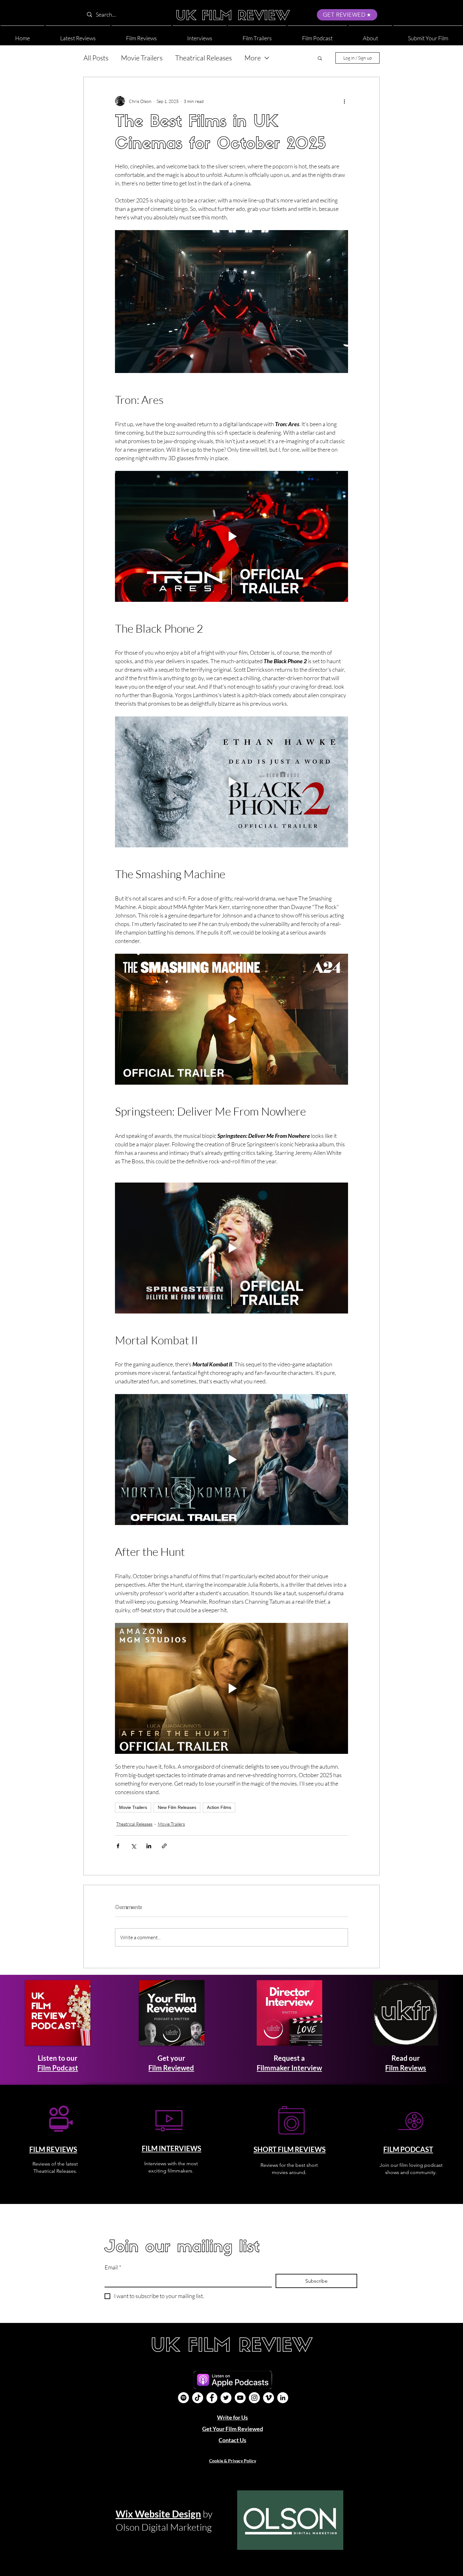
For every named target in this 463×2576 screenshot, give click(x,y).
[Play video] (231, 536)
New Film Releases (177, 1807)
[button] (370, 35)
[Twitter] (226, 2398)
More (253, 58)
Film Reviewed (171, 2068)
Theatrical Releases (203, 58)
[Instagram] (254, 2398)
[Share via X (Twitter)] (133, 1846)
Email (113, 2267)
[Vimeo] (269, 2398)
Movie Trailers (142, 58)
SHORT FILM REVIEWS (290, 2149)
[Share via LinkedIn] (149, 1846)
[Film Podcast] (183, 2398)
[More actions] (344, 101)
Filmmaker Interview (289, 2068)
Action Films (219, 1807)
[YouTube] (240, 2398)
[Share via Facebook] (118, 1846)
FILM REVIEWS (53, 2149)
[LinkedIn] (283, 2398)
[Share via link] (164, 1846)
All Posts (96, 58)
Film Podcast (58, 2068)
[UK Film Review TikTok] (198, 2398)
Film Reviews (406, 2068)
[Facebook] (212, 2398)
